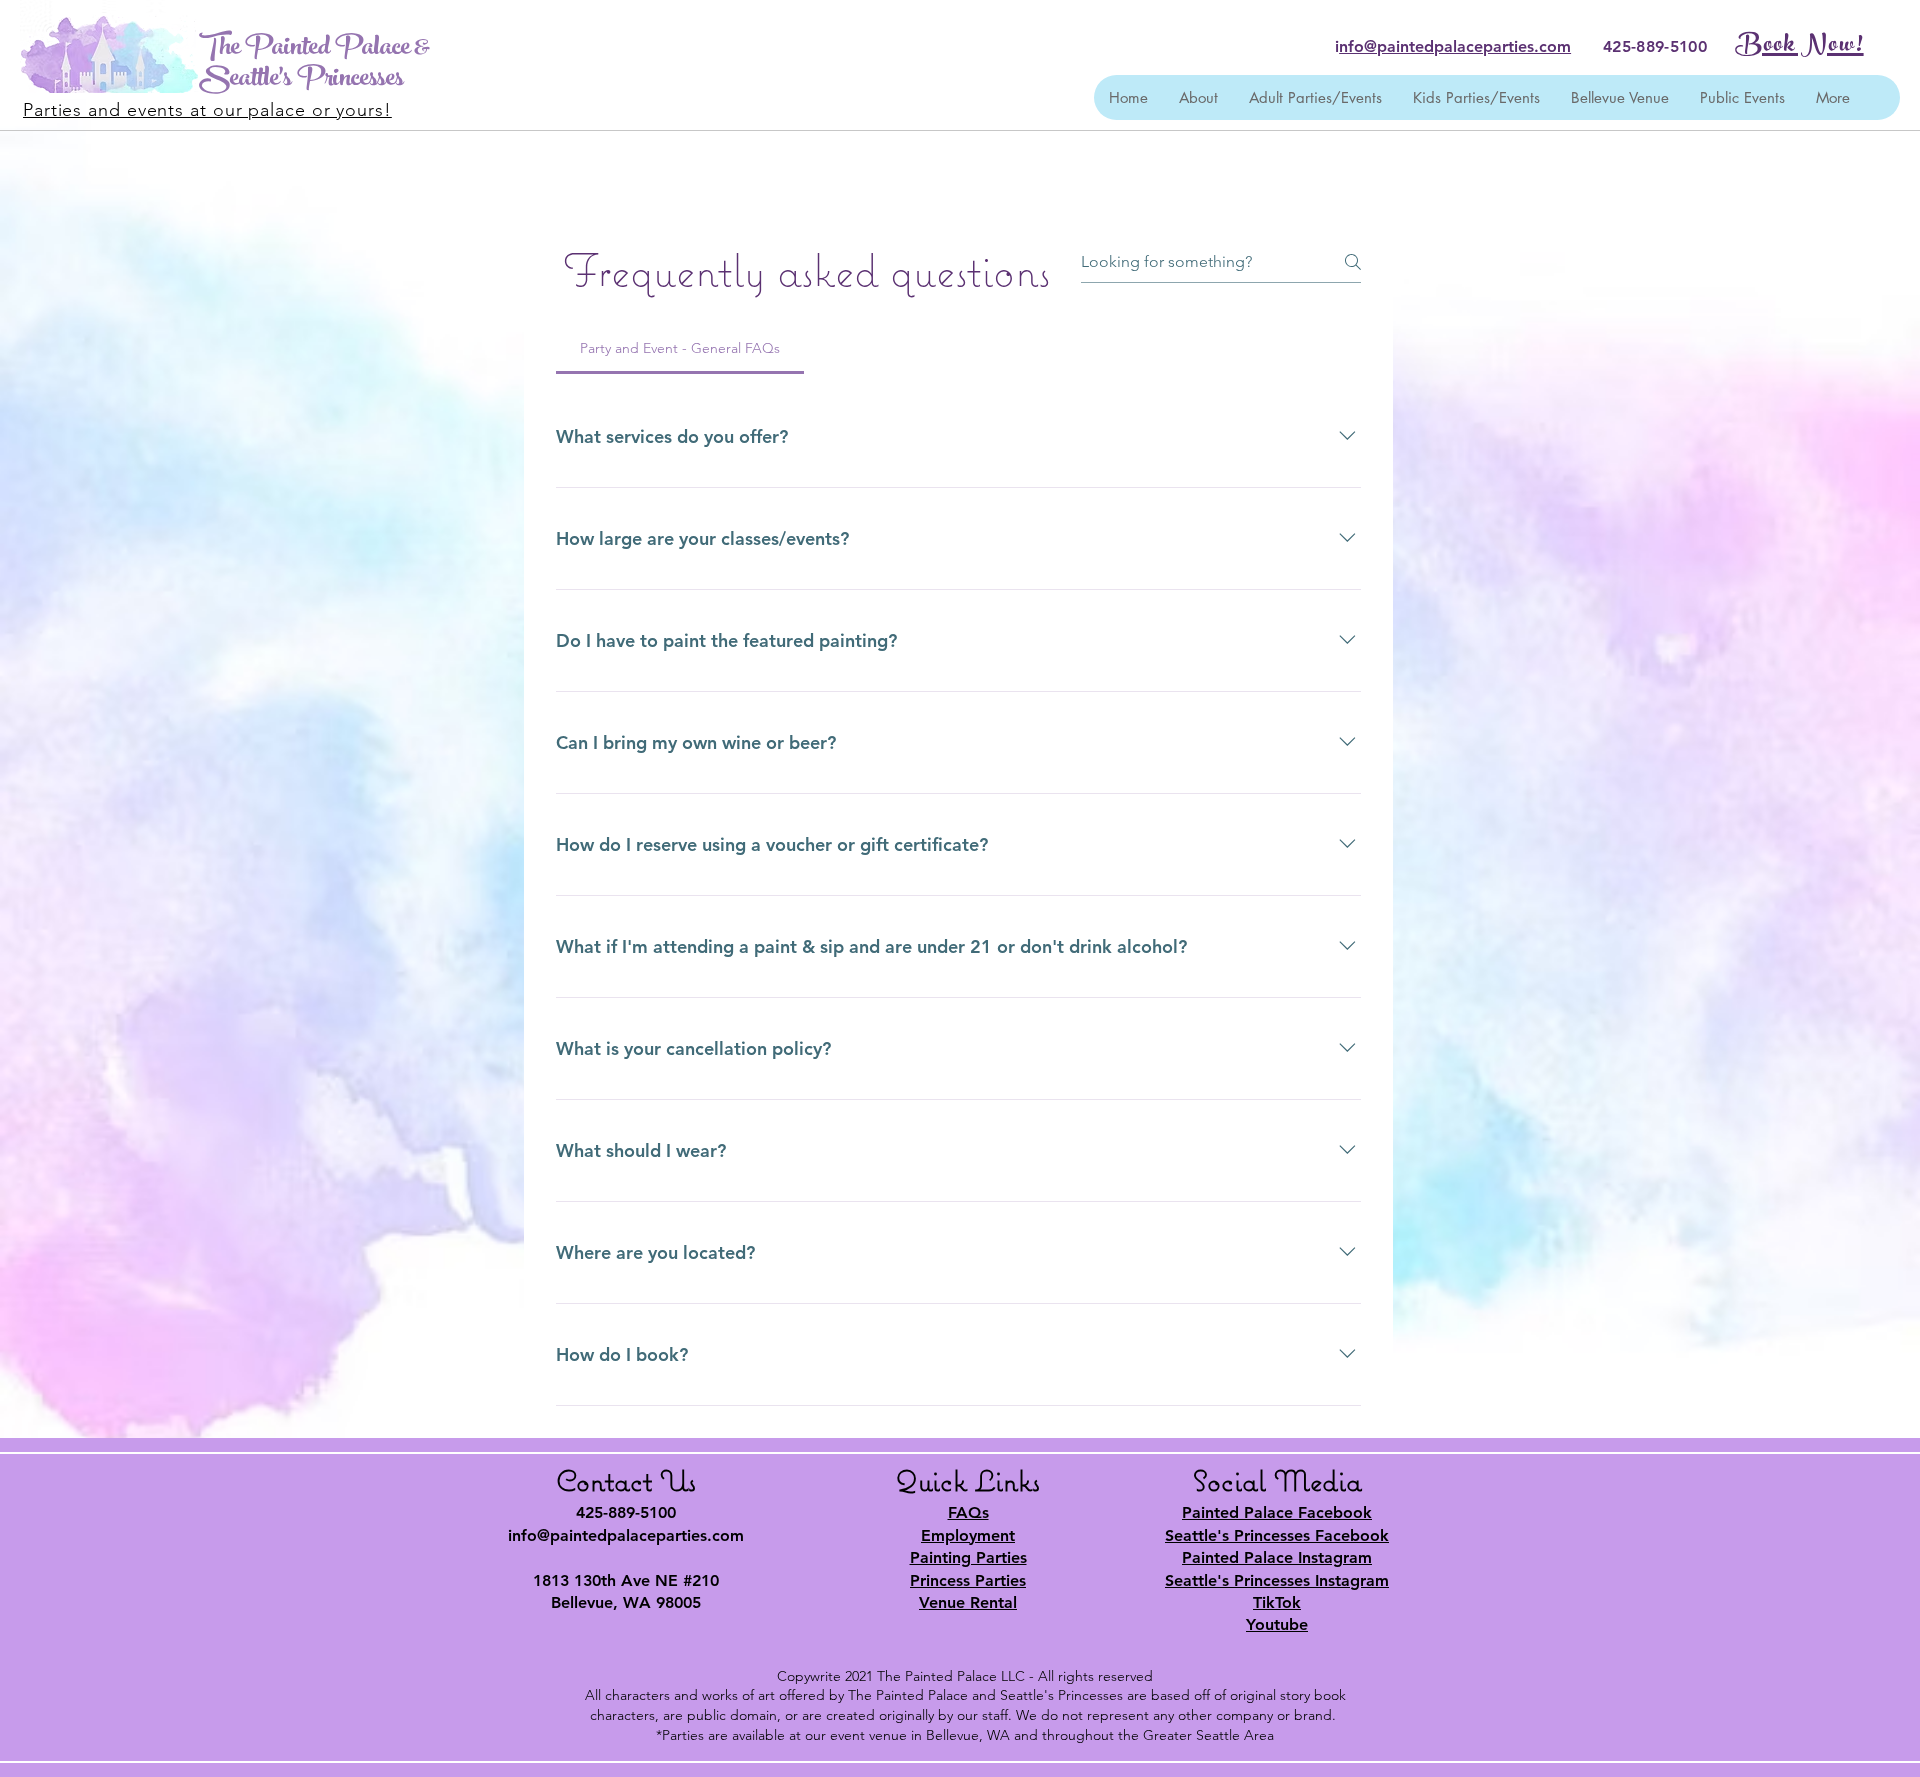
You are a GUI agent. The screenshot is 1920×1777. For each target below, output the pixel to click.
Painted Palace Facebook (1277, 1512)
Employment (968, 1535)
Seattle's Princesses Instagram (1277, 1580)
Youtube (1277, 1624)
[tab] (680, 348)
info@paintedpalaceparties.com (626, 1535)
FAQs (968, 1512)
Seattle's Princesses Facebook (1277, 1535)
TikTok (1277, 1602)
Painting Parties (968, 1557)
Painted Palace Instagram (1277, 1557)
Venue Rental (968, 1602)
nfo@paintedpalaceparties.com (1455, 46)
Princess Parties (968, 1580)
